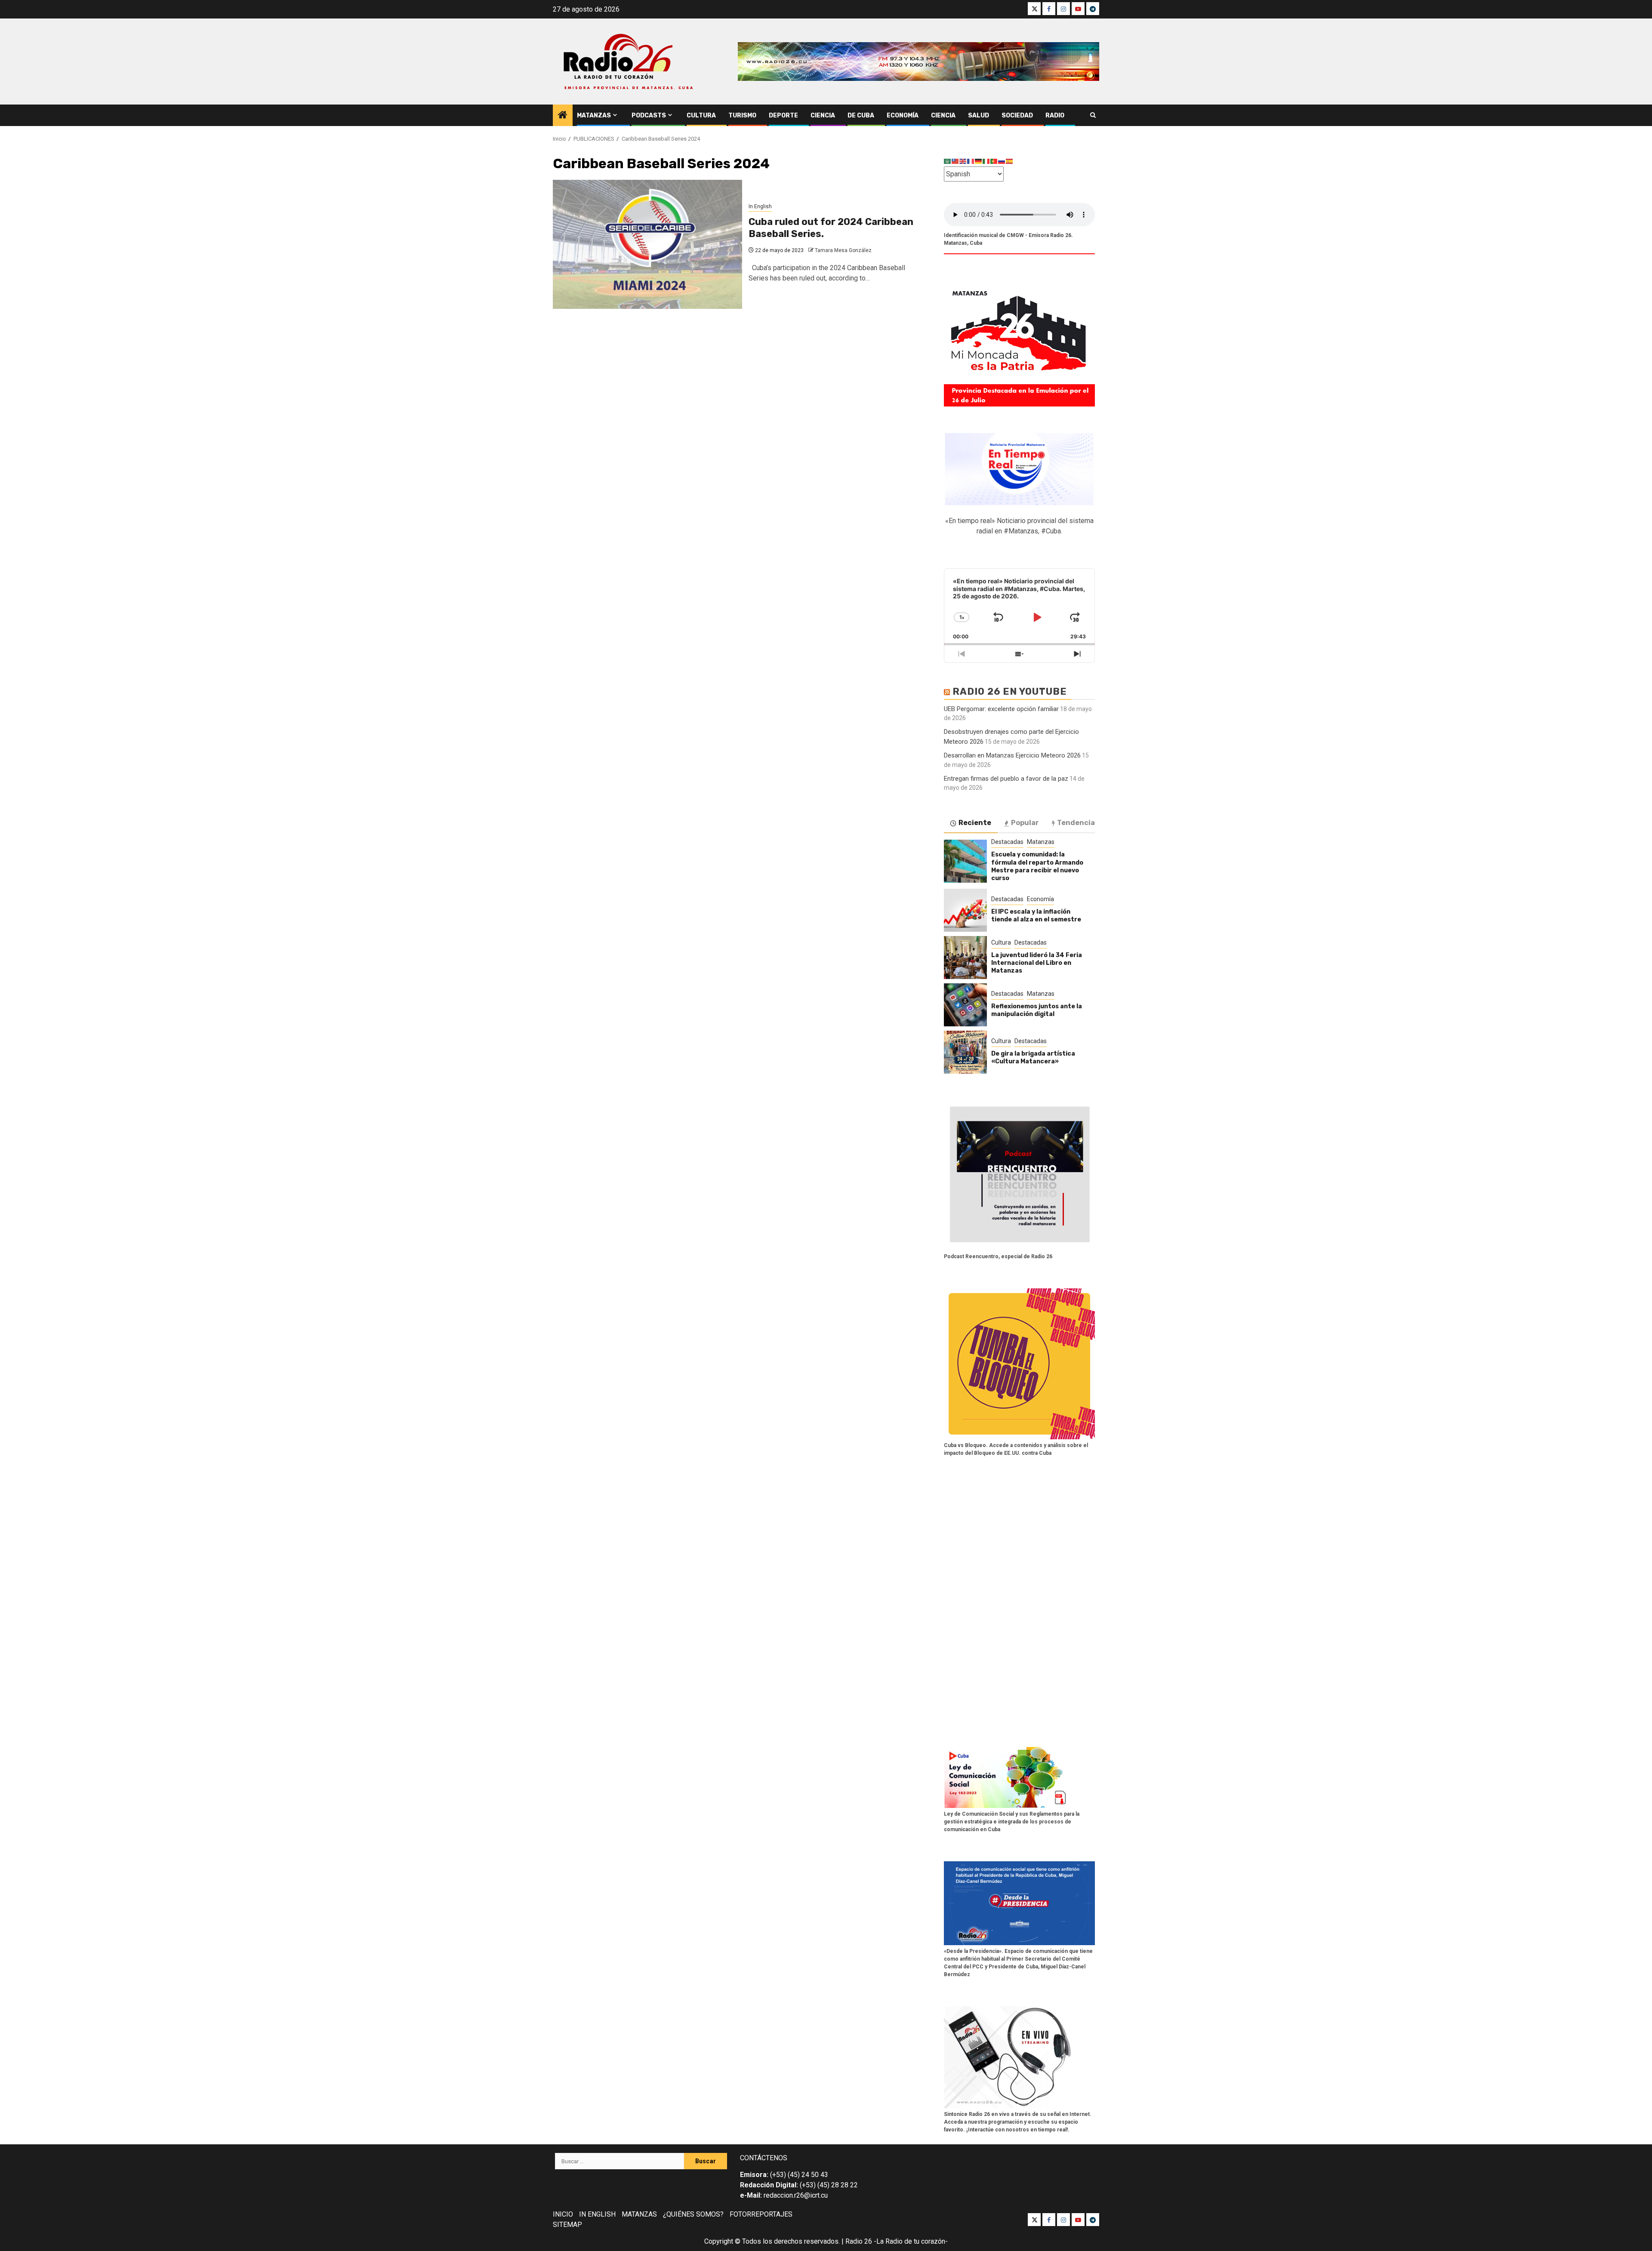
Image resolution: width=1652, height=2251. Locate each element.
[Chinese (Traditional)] (955, 161)
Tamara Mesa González (843, 250)
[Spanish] (1010, 161)
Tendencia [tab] (1076, 823)
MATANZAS (639, 2214)
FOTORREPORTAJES (761, 2214)
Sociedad (1017, 115)
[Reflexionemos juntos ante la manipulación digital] (965, 1005)
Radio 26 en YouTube (1010, 691)
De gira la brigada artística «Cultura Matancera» (1033, 1058)
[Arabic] (948, 161)
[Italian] (986, 161)
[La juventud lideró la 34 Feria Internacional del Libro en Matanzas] (965, 958)
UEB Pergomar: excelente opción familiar (1001, 709)
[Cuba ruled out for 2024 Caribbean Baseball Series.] (647, 244)
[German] (979, 161)
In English (760, 206)
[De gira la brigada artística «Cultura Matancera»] (965, 1052)
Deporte (783, 115)
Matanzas (594, 115)
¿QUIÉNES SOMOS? (693, 2214)
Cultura (701, 115)
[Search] (1093, 115)
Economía (903, 115)
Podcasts (649, 115)
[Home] (563, 116)
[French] (971, 161)
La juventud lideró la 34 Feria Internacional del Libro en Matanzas (1037, 963)
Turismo (742, 115)
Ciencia (823, 115)
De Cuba (861, 115)
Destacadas (1007, 842)
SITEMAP (567, 2225)
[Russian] (1002, 161)
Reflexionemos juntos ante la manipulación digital (1037, 1010)
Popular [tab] (1025, 823)
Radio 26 (859, 2241)
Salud (979, 115)
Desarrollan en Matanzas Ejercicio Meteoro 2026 (1012, 755)
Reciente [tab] (975, 823)
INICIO (563, 2214)
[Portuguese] (994, 161)
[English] (963, 161)
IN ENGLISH (597, 2214)
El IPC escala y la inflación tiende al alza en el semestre (1036, 916)
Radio (1055, 115)
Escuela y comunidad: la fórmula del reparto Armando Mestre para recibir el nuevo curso (1037, 866)
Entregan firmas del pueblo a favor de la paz (1006, 779)
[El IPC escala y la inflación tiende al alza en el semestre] (965, 910)
